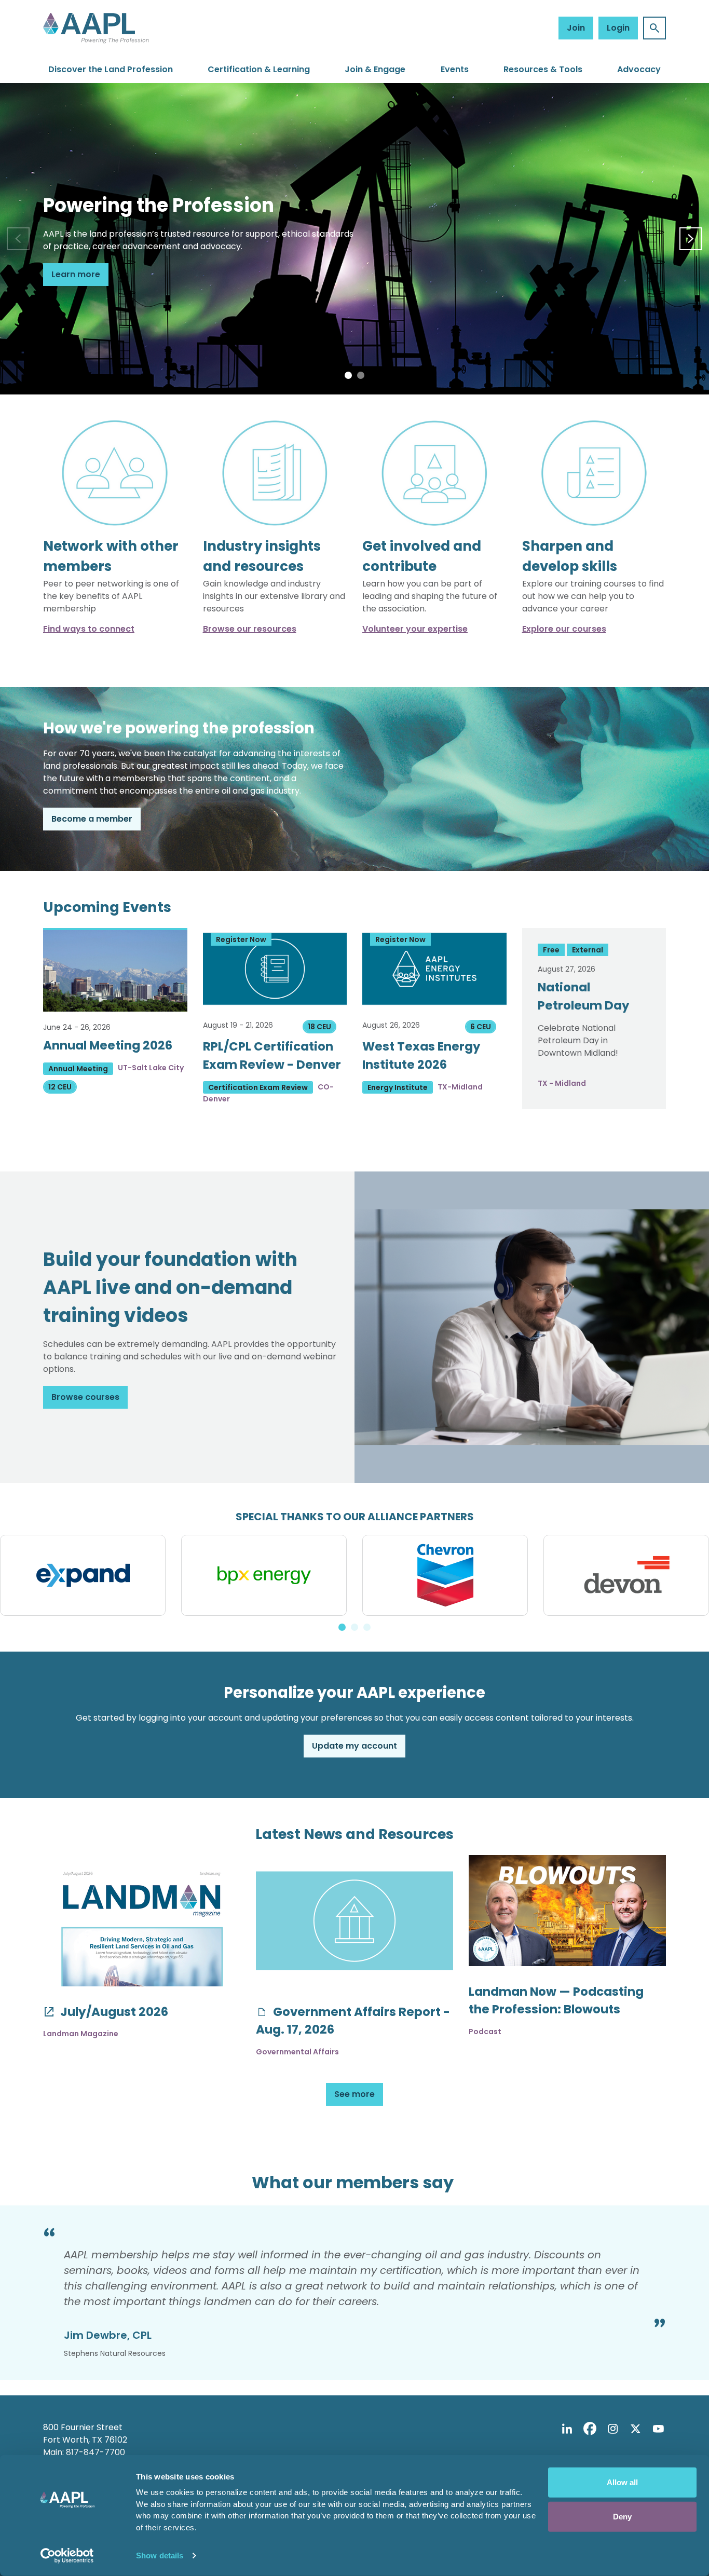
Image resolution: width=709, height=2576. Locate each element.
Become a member (92, 819)
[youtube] (658, 2429)
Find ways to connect (89, 629)
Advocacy (639, 69)
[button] (348, 375)
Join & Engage (375, 69)
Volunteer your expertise (415, 629)
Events (455, 69)
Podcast (485, 2032)
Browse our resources (250, 629)
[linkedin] (567, 2429)
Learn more (76, 274)
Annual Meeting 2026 (108, 1045)
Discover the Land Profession (111, 69)
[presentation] (18, 239)
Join (576, 28)
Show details (160, 2555)
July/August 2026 (113, 2012)
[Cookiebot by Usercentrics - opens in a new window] (67, 2556)
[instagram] (612, 2429)
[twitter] (635, 2429)
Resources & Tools (543, 69)
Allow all (622, 2482)
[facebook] (590, 2429)
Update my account (354, 1746)
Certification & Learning (259, 69)
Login (618, 28)
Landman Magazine (81, 2034)
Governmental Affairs (297, 2052)
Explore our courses (564, 629)
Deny (622, 2516)
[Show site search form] (655, 28)
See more (354, 2094)
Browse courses (85, 1397)
